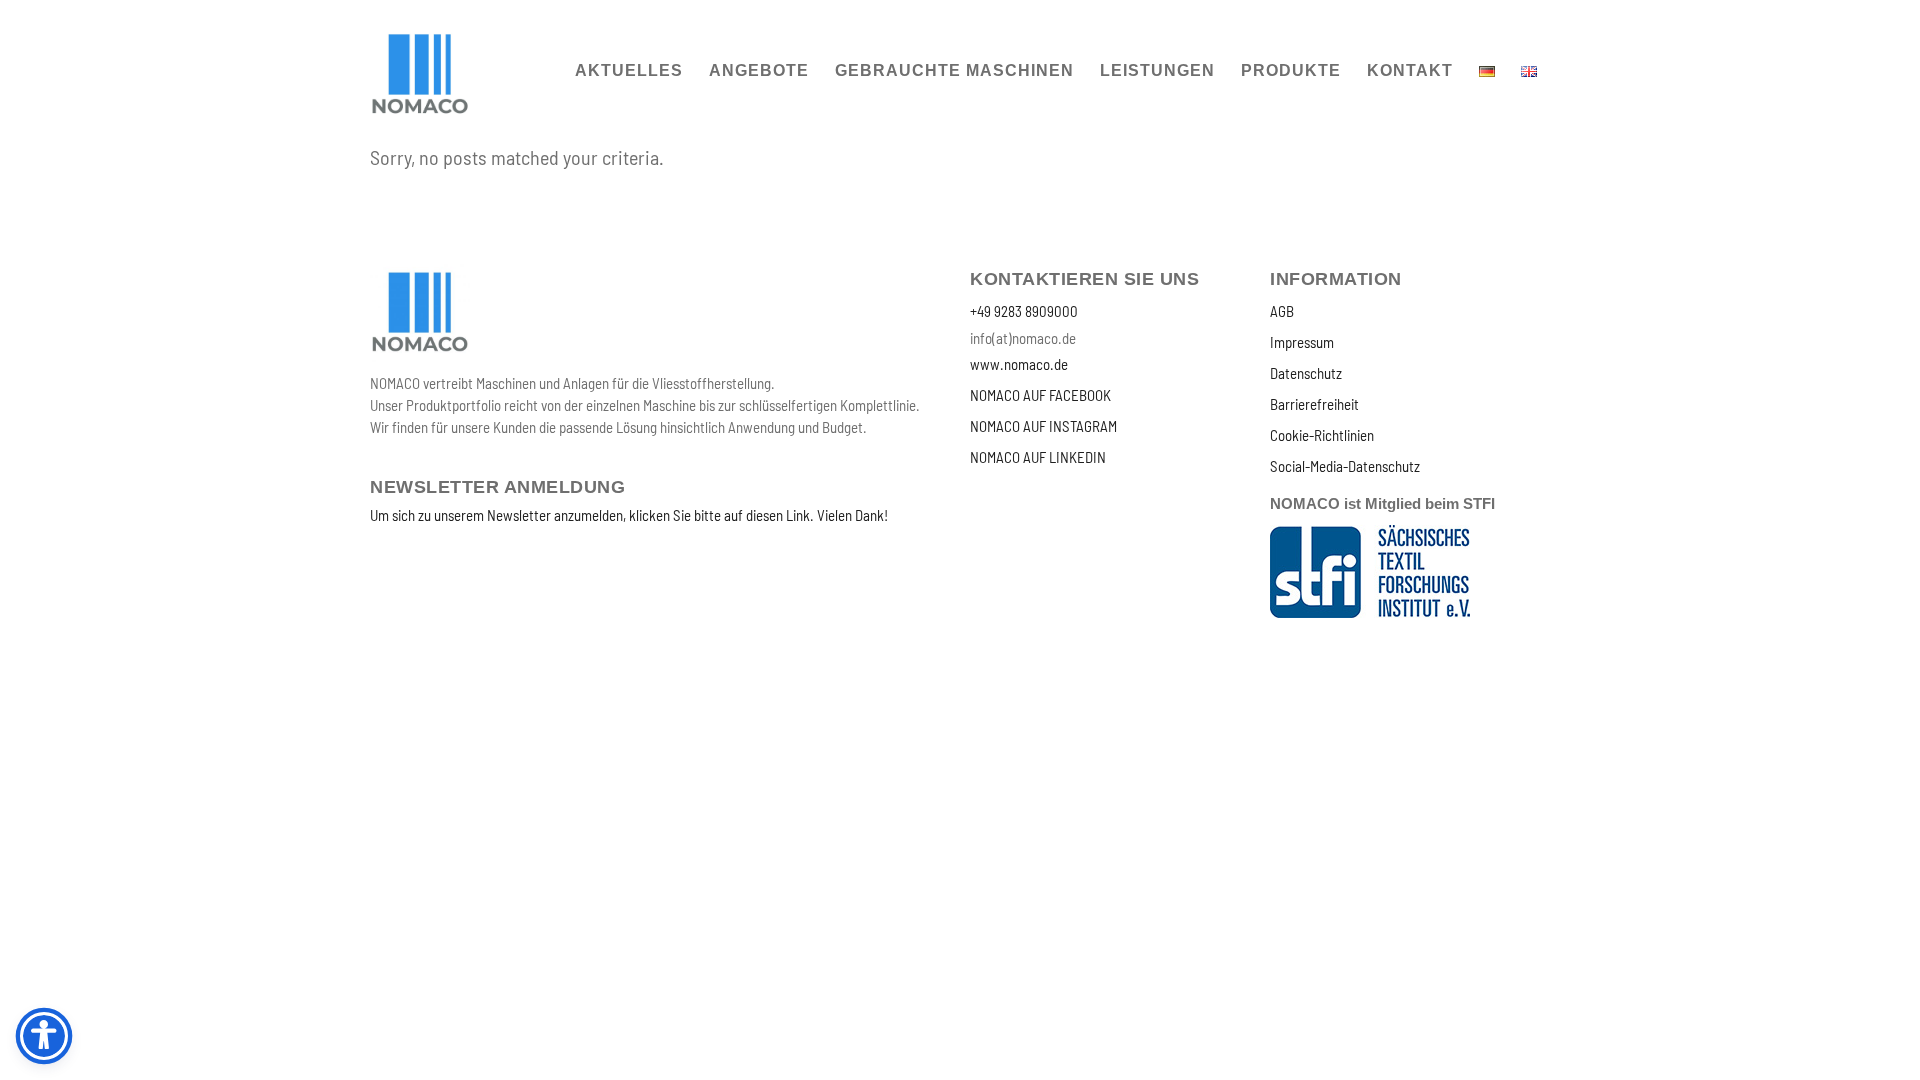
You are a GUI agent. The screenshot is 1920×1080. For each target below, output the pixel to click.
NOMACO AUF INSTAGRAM (1043, 426)
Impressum (1302, 342)
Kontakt (1410, 70)
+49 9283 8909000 (1024, 311)
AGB (1282, 311)
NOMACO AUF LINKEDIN (1038, 457)
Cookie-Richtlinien (1322, 435)
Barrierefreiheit (1314, 404)
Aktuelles (629, 70)
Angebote (759, 70)
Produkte (1291, 70)
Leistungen (1157, 70)
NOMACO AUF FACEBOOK (1040, 395)
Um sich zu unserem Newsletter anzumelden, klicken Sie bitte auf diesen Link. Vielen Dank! (629, 515)
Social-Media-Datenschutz (1345, 466)
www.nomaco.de (1019, 364)
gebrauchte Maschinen (954, 70)
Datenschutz (1306, 373)
